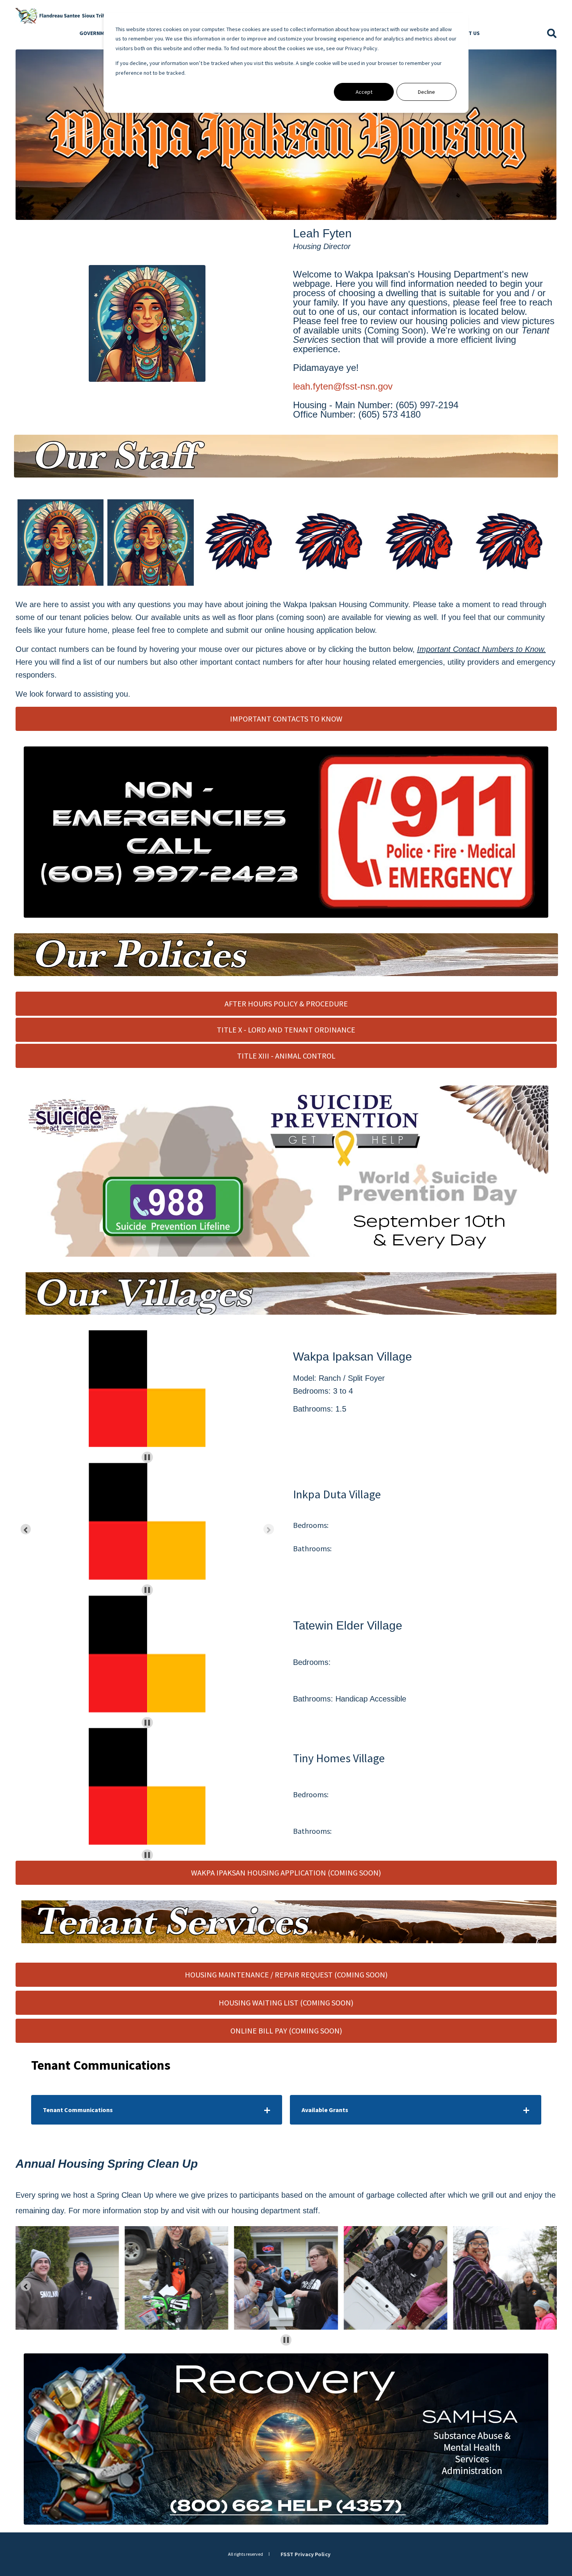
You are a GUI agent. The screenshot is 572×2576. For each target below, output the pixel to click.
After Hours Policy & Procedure (286, 1004)
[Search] (552, 33)
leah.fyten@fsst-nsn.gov (343, 386)
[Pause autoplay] (147, 1457)
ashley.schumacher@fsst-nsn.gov (68, 541)
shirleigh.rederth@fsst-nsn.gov (156, 549)
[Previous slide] (26, 1529)
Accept (364, 92)
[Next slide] (269, 1529)
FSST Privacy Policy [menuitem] (305, 2554)
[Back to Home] (62, 15)
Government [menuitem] (97, 33)
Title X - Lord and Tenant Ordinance (286, 1030)
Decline (426, 92)
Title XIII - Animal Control (286, 1056)
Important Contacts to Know (286, 719)
